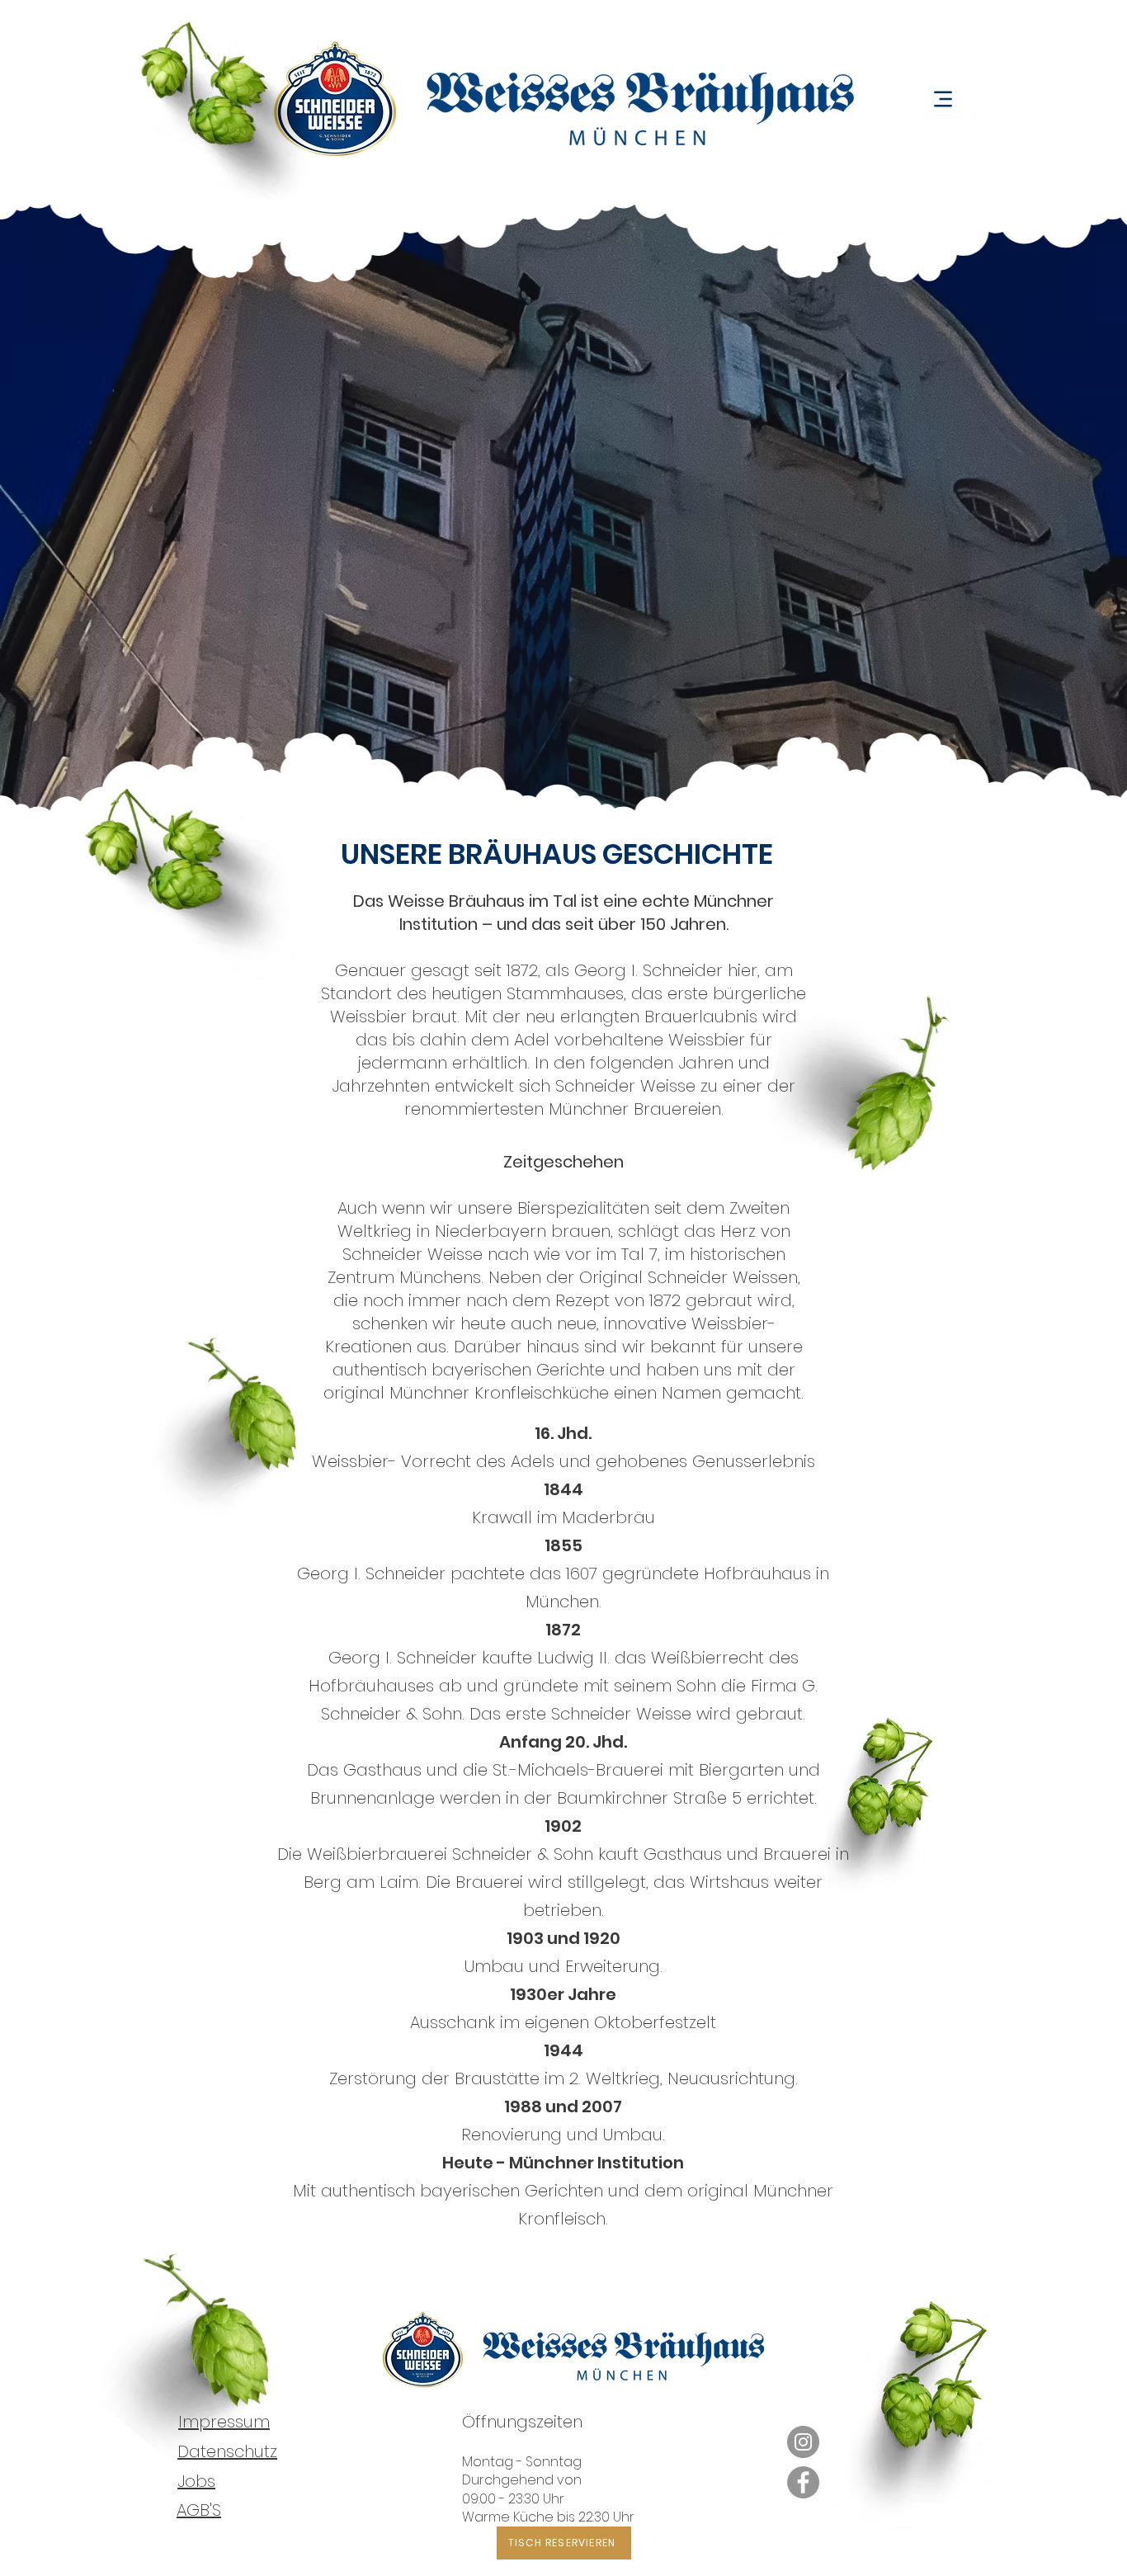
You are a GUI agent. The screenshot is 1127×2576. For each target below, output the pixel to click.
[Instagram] (803, 2442)
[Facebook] (803, 2482)
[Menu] (943, 99)
